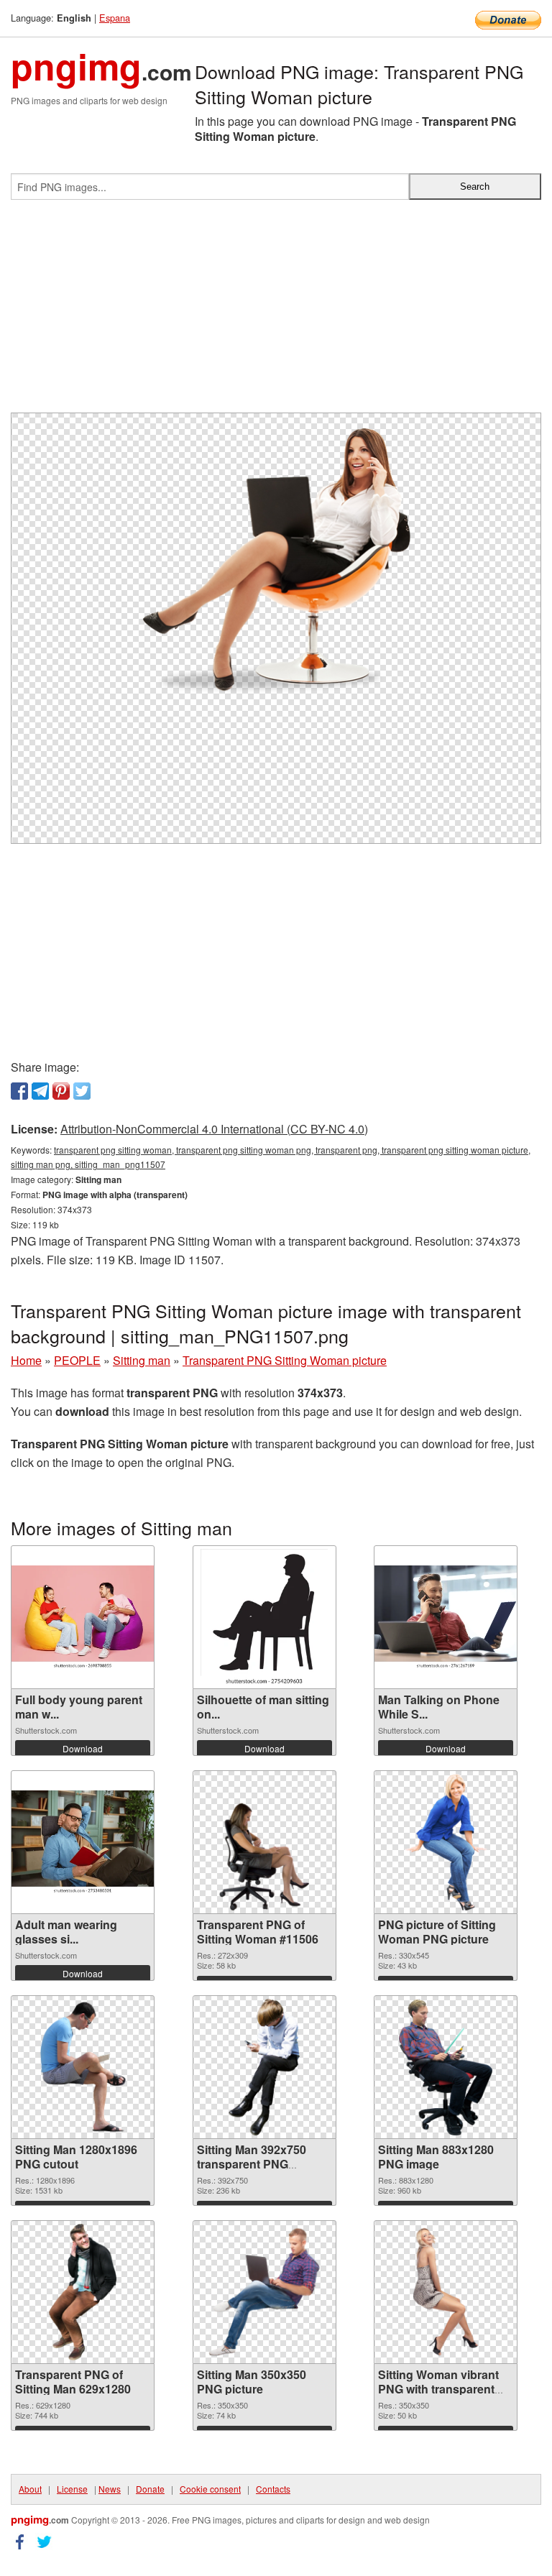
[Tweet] (82, 1091)
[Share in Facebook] (19, 1091)
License (72, 2489)
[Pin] (61, 1091)
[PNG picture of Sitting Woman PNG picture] (446, 1842)
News (110, 2489)
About (30, 2489)
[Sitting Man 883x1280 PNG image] (446, 2067)
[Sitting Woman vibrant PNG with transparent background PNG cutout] (446, 2292)
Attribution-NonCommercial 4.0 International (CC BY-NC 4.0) (214, 1129)
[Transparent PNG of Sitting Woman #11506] (264, 1842)
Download (83, 1748)
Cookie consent (210, 2489)
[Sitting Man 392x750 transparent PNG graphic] (264, 2067)
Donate (150, 2489)
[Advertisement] (276, 312)
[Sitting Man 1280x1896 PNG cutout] (83, 2067)
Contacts (273, 2489)
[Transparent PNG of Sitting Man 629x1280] (82, 2292)
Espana (115, 18)
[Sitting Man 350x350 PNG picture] (264, 2292)
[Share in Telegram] (40, 1091)
